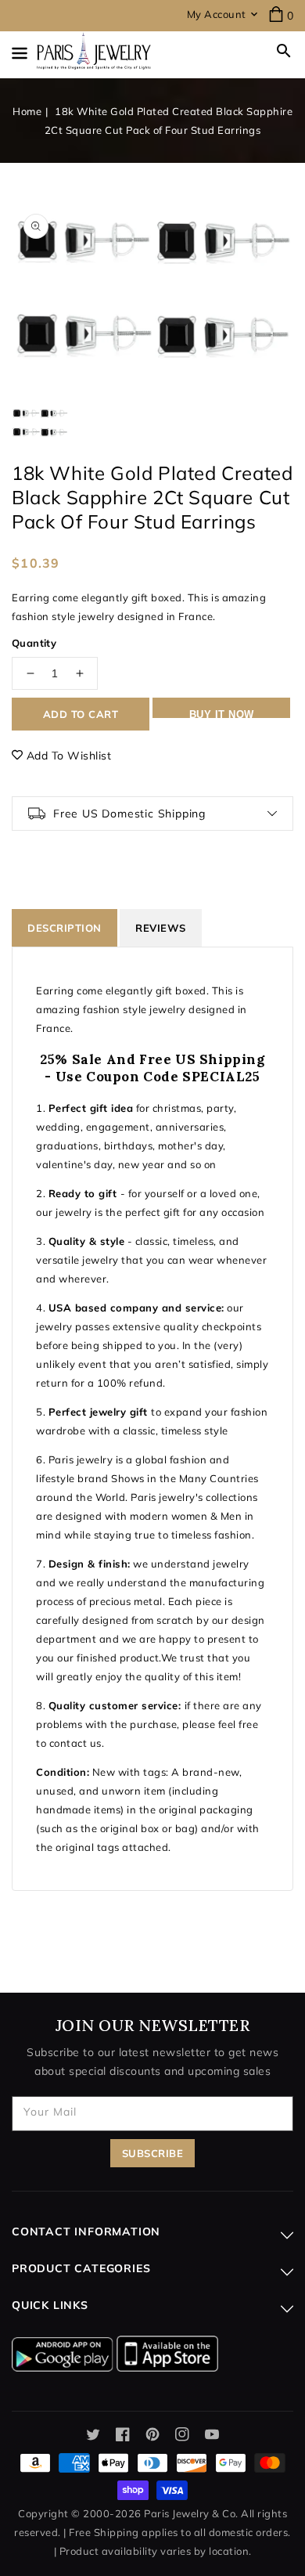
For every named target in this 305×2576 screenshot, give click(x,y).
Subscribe (153, 2153)
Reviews (161, 928)
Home (27, 111)
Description (65, 928)
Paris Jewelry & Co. (191, 2513)
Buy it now (222, 713)
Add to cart (81, 714)
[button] (284, 51)
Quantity (34, 643)
